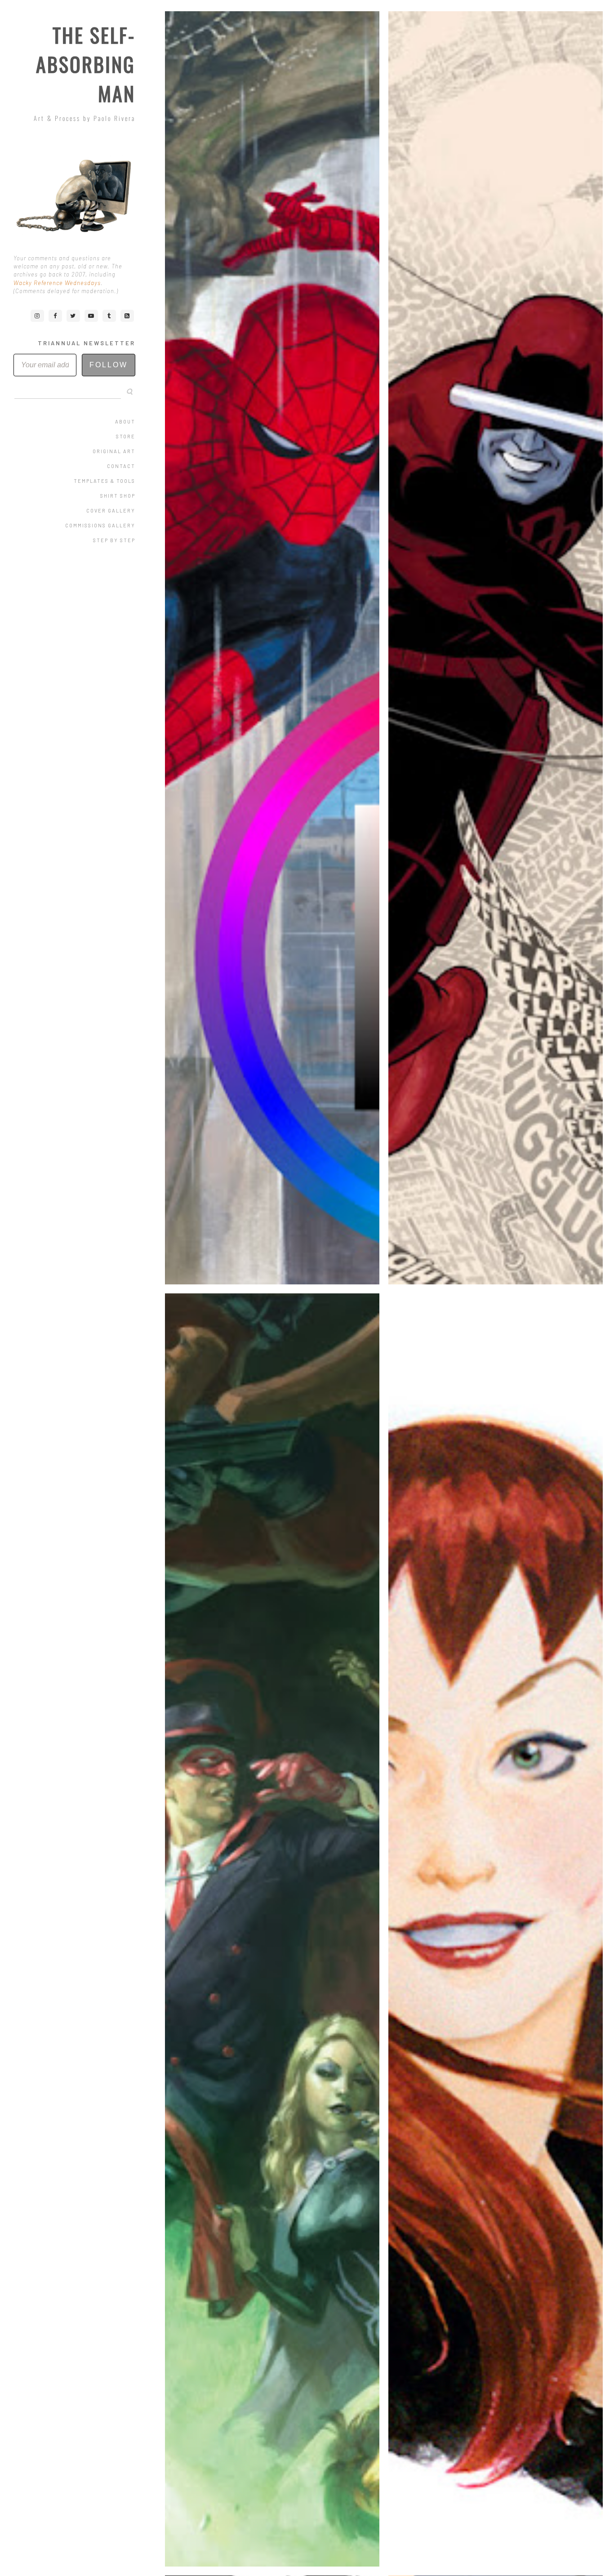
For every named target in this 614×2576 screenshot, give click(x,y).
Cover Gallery (111, 510)
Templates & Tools (105, 481)
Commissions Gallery (100, 525)
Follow (109, 365)
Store (126, 436)
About (125, 421)
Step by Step (114, 540)
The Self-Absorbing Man (86, 64)
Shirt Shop (118, 496)
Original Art (114, 451)
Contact (121, 466)
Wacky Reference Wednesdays (57, 283)
